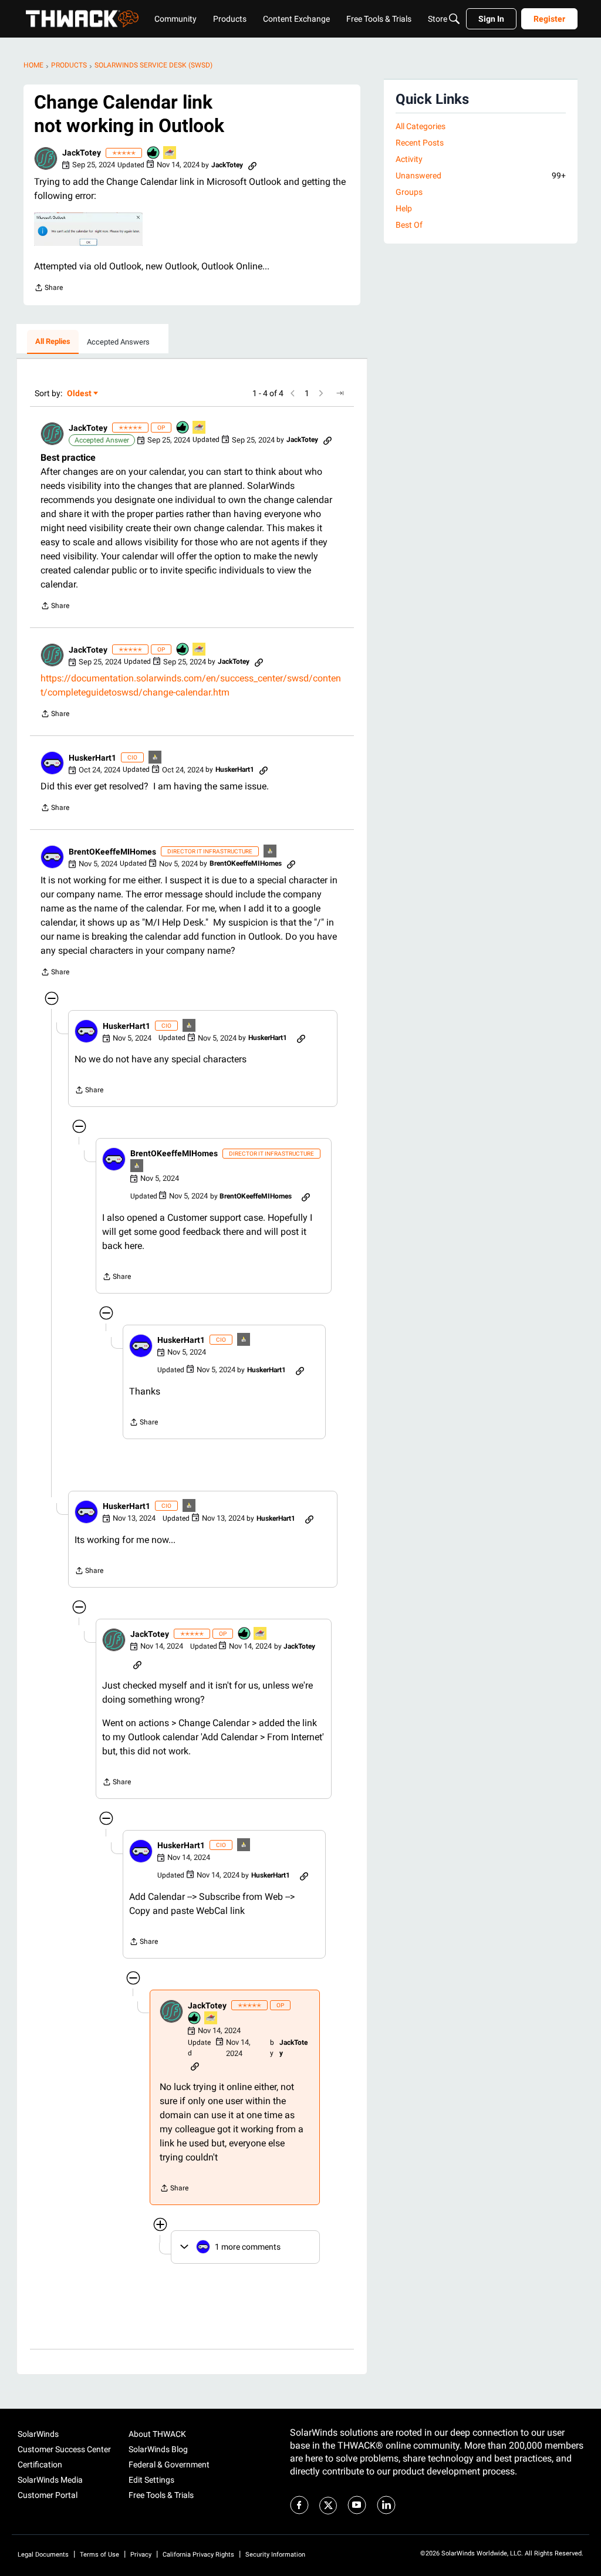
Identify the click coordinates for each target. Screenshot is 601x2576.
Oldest (80, 394)
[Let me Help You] (170, 153)
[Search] (454, 19)
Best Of (409, 225)
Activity (409, 159)
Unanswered (481, 175)
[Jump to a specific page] (340, 393)
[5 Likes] (154, 153)
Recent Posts (420, 143)
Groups (409, 192)
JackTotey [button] (82, 153)
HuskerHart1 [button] (92, 758)
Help (404, 208)
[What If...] (156, 758)
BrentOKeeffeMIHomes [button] (112, 852)
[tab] (53, 342)
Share (48, 289)
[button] (46, 158)
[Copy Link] (252, 165)
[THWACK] (82, 19)
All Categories (421, 126)
